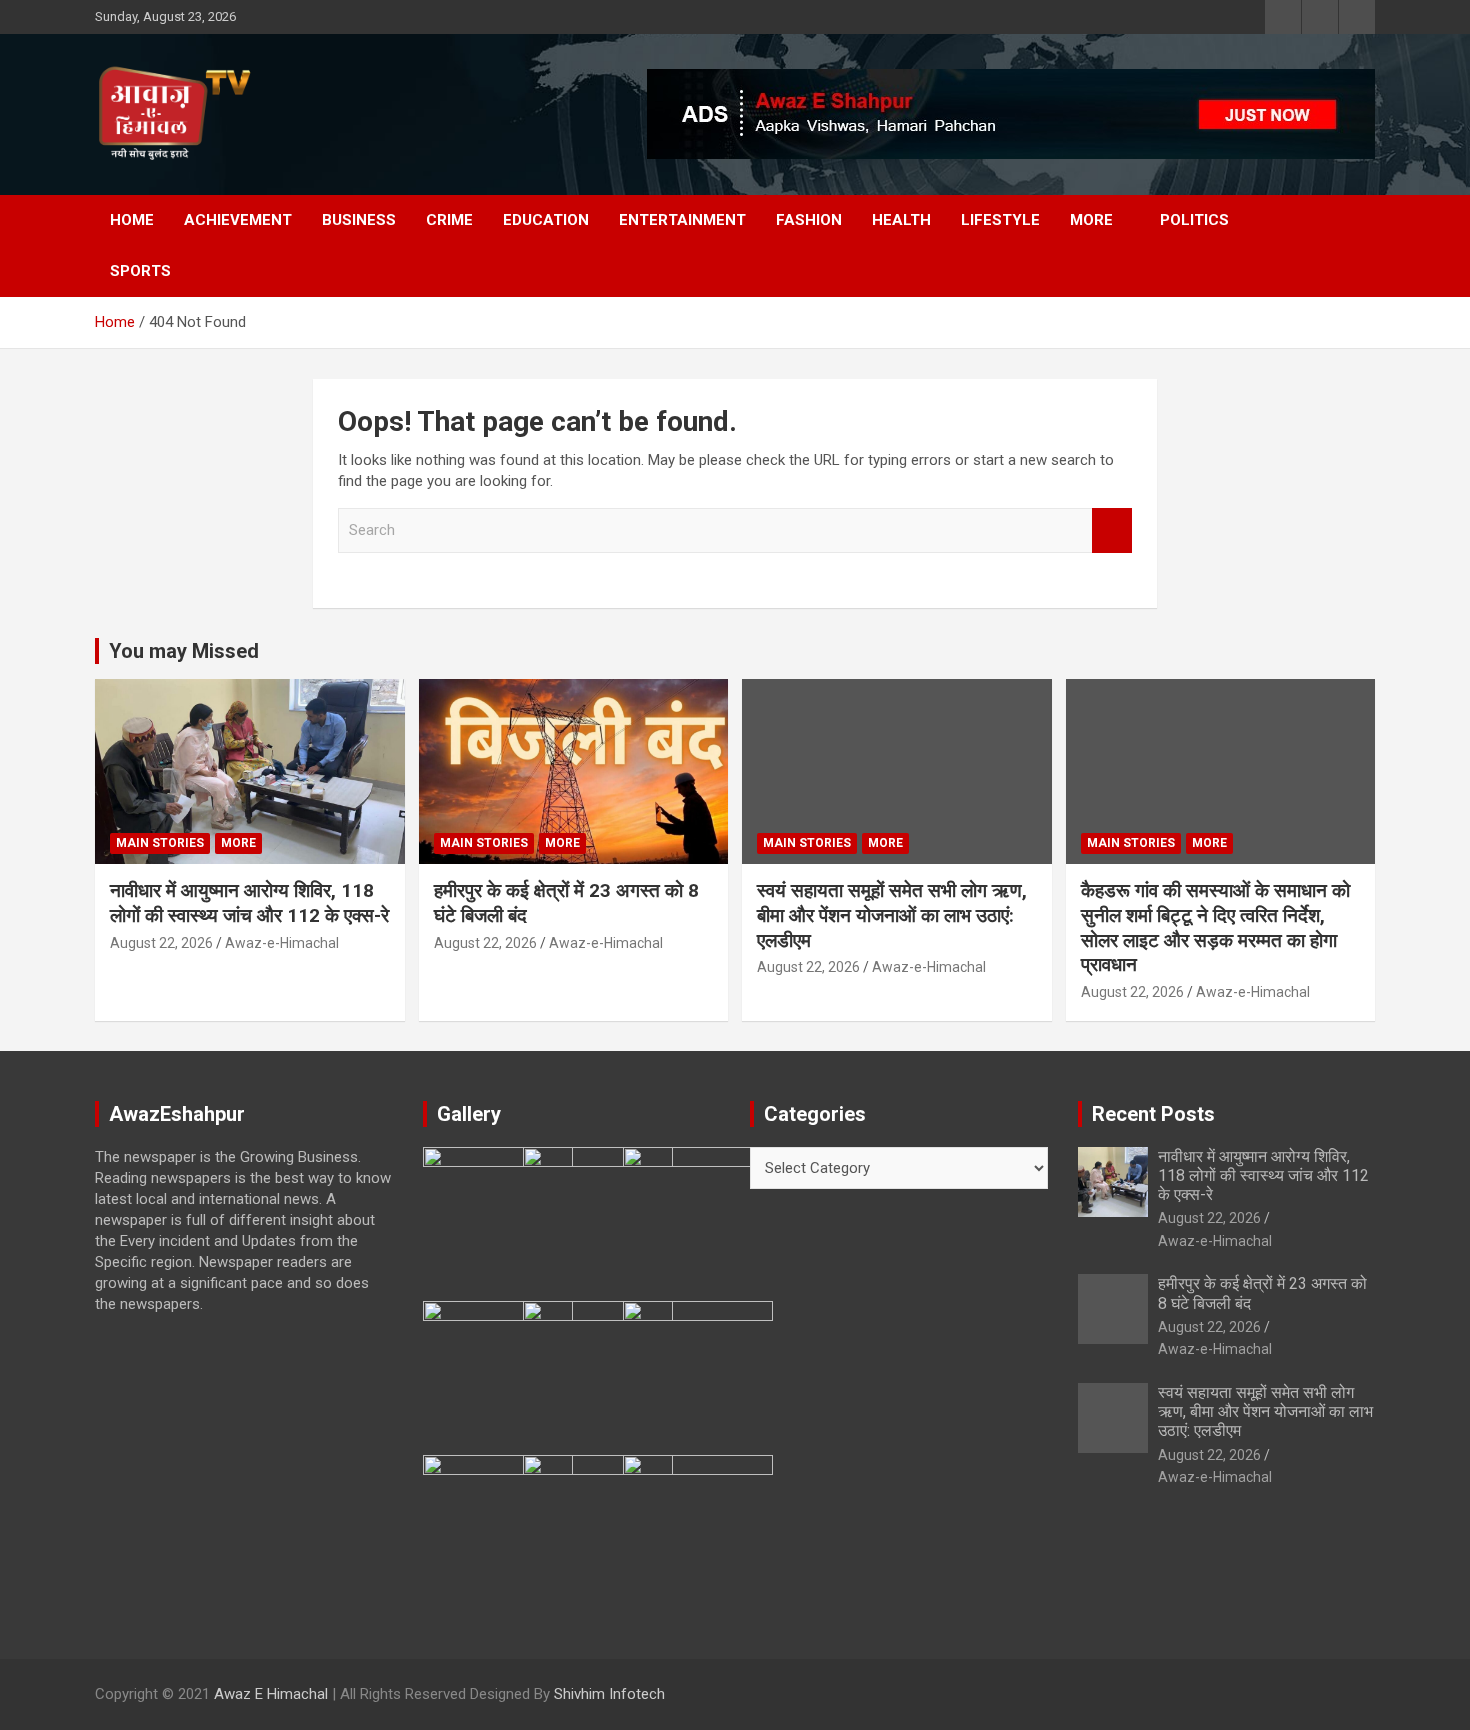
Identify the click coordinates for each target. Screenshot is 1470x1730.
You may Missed (184, 651)
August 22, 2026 (161, 943)
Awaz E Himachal (271, 1694)
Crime (449, 220)
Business (359, 220)
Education (546, 220)
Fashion (809, 220)
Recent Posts (1153, 1114)
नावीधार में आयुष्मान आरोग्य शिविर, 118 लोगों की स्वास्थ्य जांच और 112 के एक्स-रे (249, 903)
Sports (140, 271)
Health (901, 220)
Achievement (238, 220)
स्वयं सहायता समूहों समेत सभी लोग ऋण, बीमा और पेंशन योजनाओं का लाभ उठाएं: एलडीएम (892, 915)
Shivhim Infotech (609, 1694)
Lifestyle (1000, 220)
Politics (1194, 220)
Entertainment (682, 220)
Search (1112, 530)
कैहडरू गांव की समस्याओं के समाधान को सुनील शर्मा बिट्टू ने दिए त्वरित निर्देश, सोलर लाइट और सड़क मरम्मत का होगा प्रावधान (1215, 927)
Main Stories (160, 843)
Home (132, 220)
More (1091, 220)
